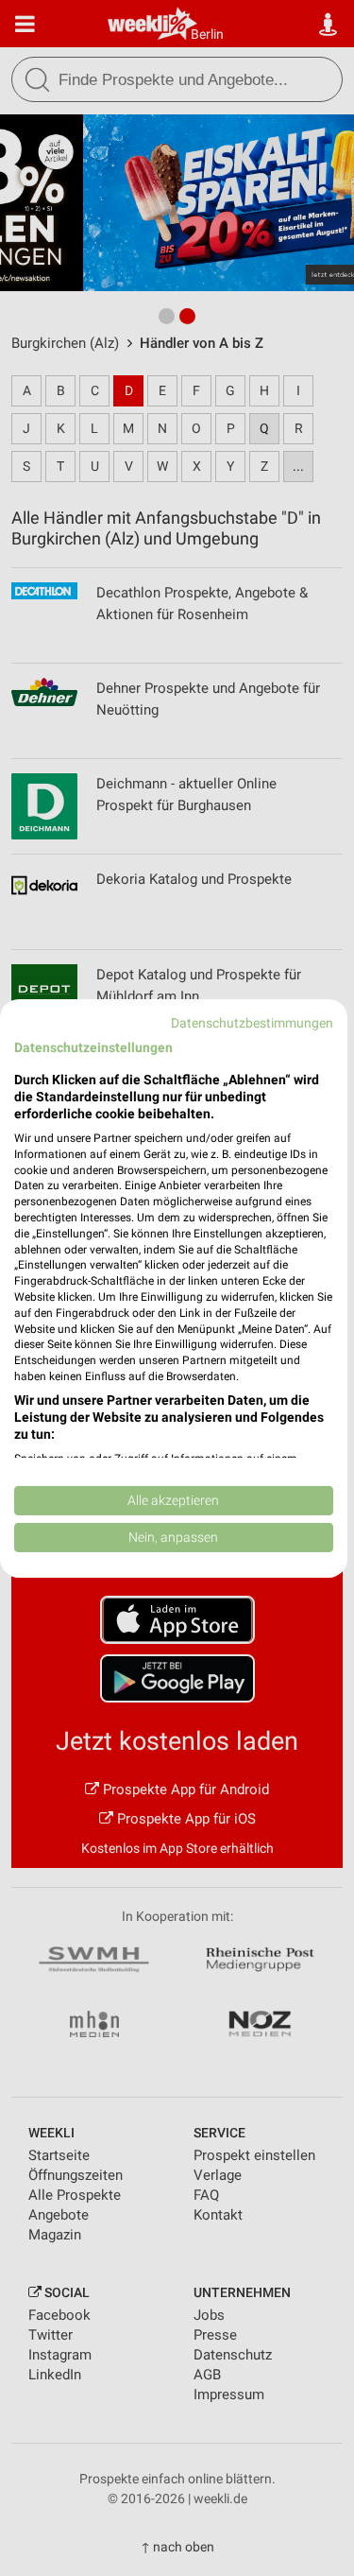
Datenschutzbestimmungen (252, 1022)
